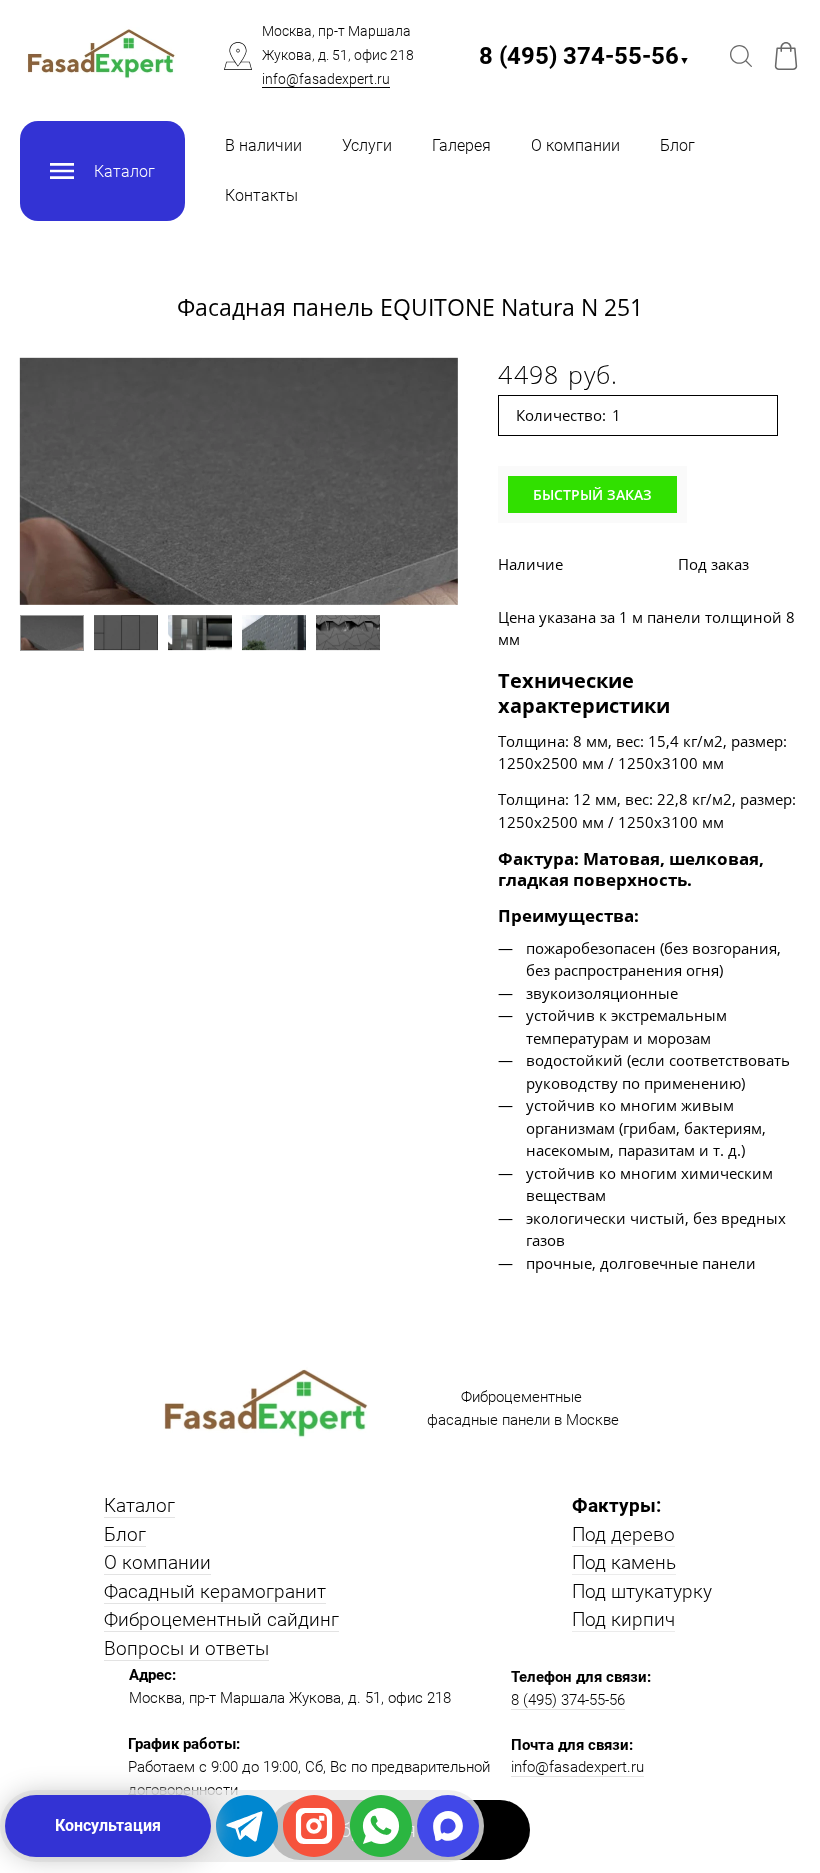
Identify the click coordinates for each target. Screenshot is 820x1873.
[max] (448, 1826)
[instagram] (314, 1826)
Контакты (261, 195)
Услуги (367, 145)
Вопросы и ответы (186, 1648)
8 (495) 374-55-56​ (584, 56)
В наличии (263, 145)
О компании (575, 145)
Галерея (461, 145)
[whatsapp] (381, 1826)
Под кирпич (623, 1619)
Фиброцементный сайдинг (221, 1619)
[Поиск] (741, 56)
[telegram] (247, 1826)
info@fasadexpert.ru (326, 79)
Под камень (624, 1562)
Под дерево (623, 1534)
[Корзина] (786, 56)
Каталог (139, 1505)
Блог (677, 145)
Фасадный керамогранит (215, 1591)
